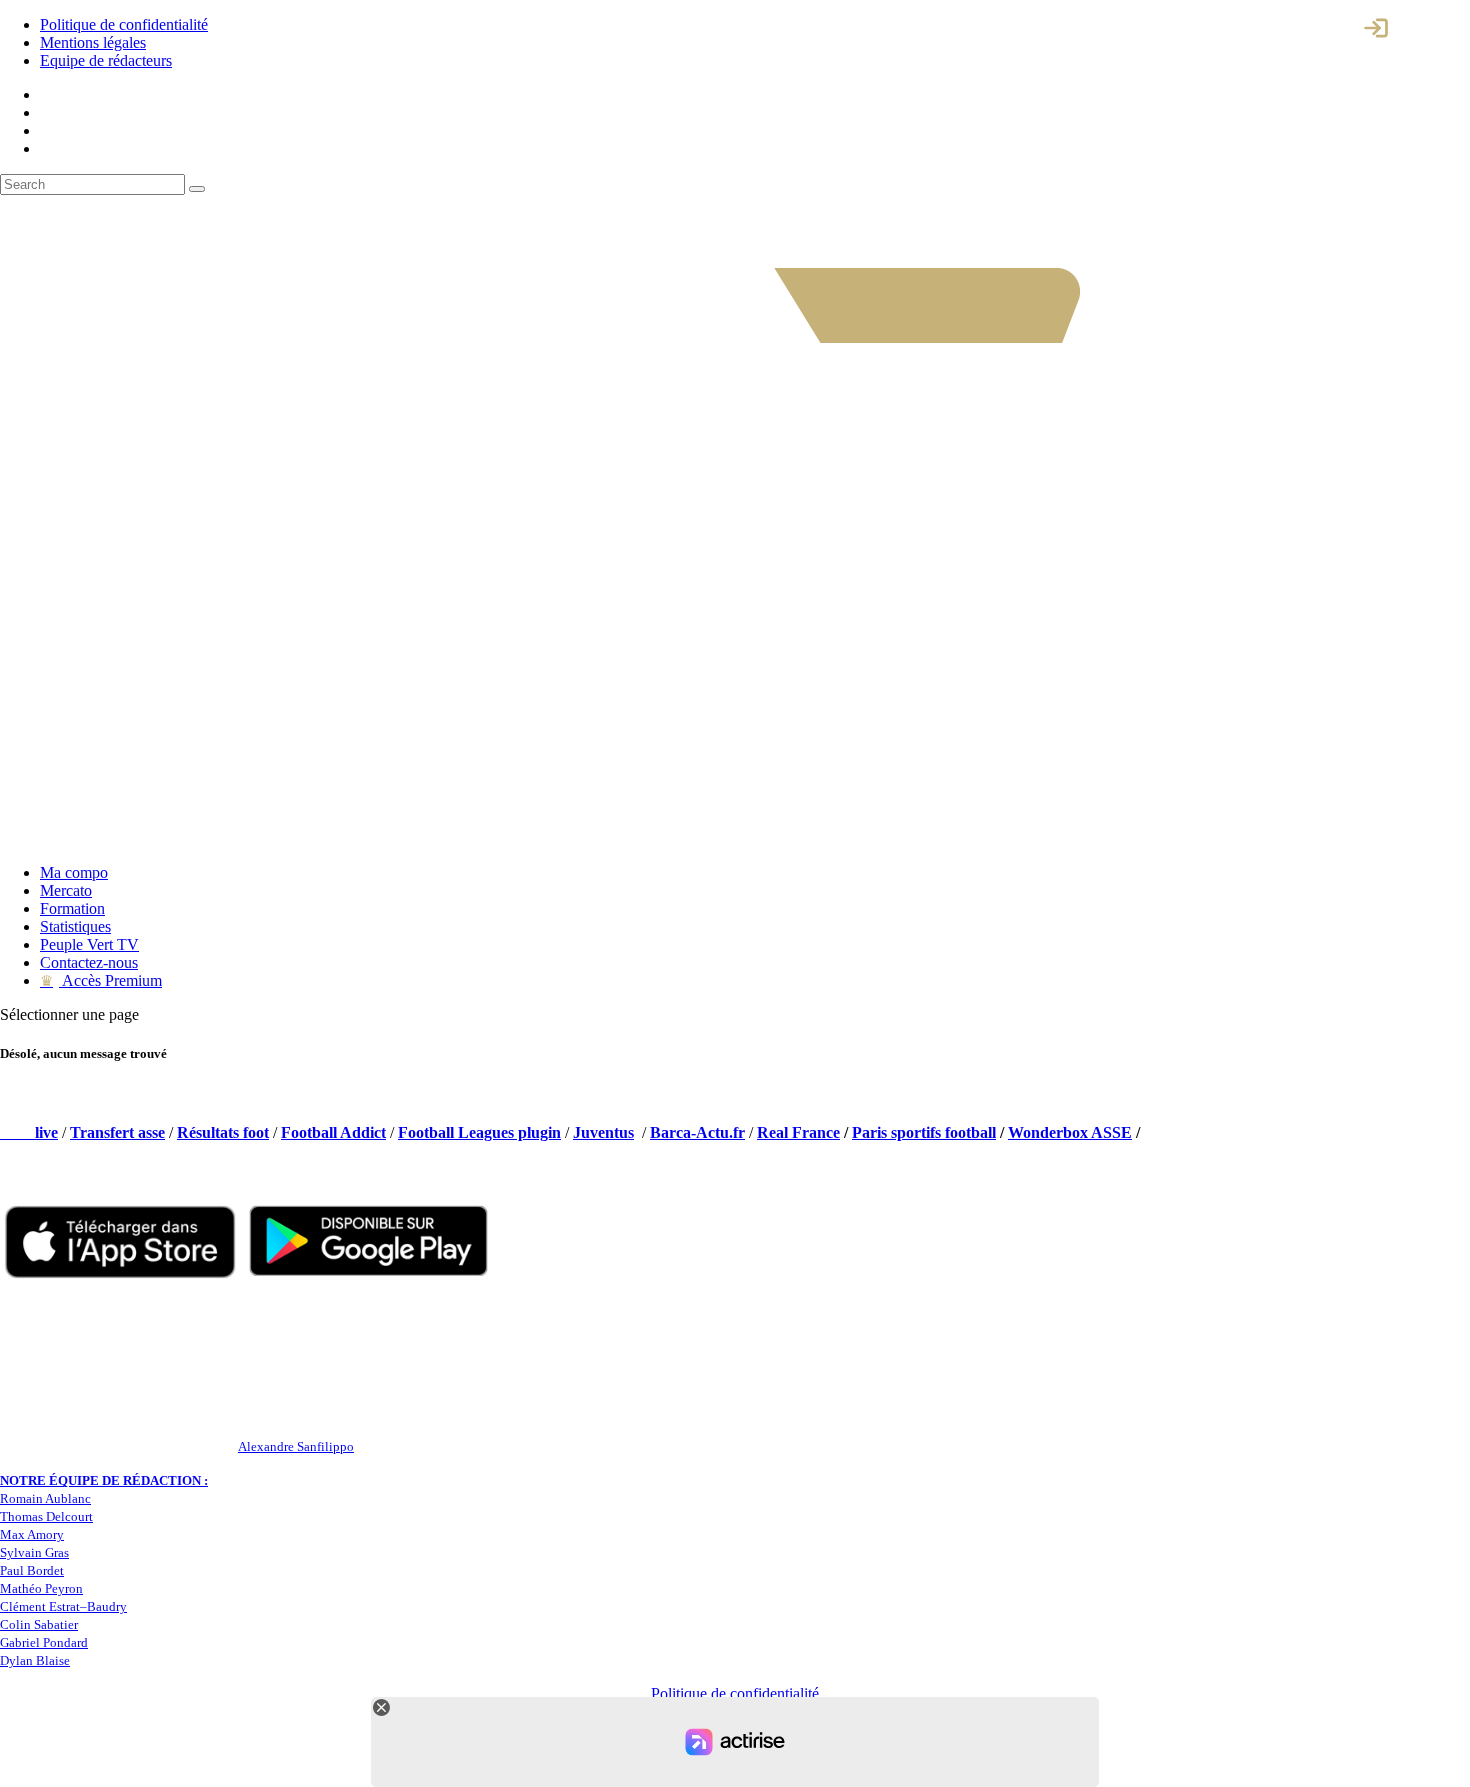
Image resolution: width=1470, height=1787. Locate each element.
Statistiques (75, 926)
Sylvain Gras (34, 1552)
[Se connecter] (1376, 28)
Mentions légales (93, 42)
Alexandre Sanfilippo (296, 1446)
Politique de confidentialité (124, 24)
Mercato (66, 890)
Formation (72, 908)
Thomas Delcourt (46, 1516)
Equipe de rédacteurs (106, 60)
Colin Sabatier (39, 1624)
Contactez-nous (89, 962)
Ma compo (74, 872)
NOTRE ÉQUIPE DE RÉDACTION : (104, 1480)
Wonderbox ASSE (1070, 1132)
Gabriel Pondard (44, 1642)
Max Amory (32, 1534)
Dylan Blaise (35, 1660)
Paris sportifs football (924, 1132)
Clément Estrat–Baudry (63, 1606)
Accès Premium (101, 980)
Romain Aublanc (45, 1498)
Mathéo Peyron (41, 1588)
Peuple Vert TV (89, 944)
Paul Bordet (32, 1570)
